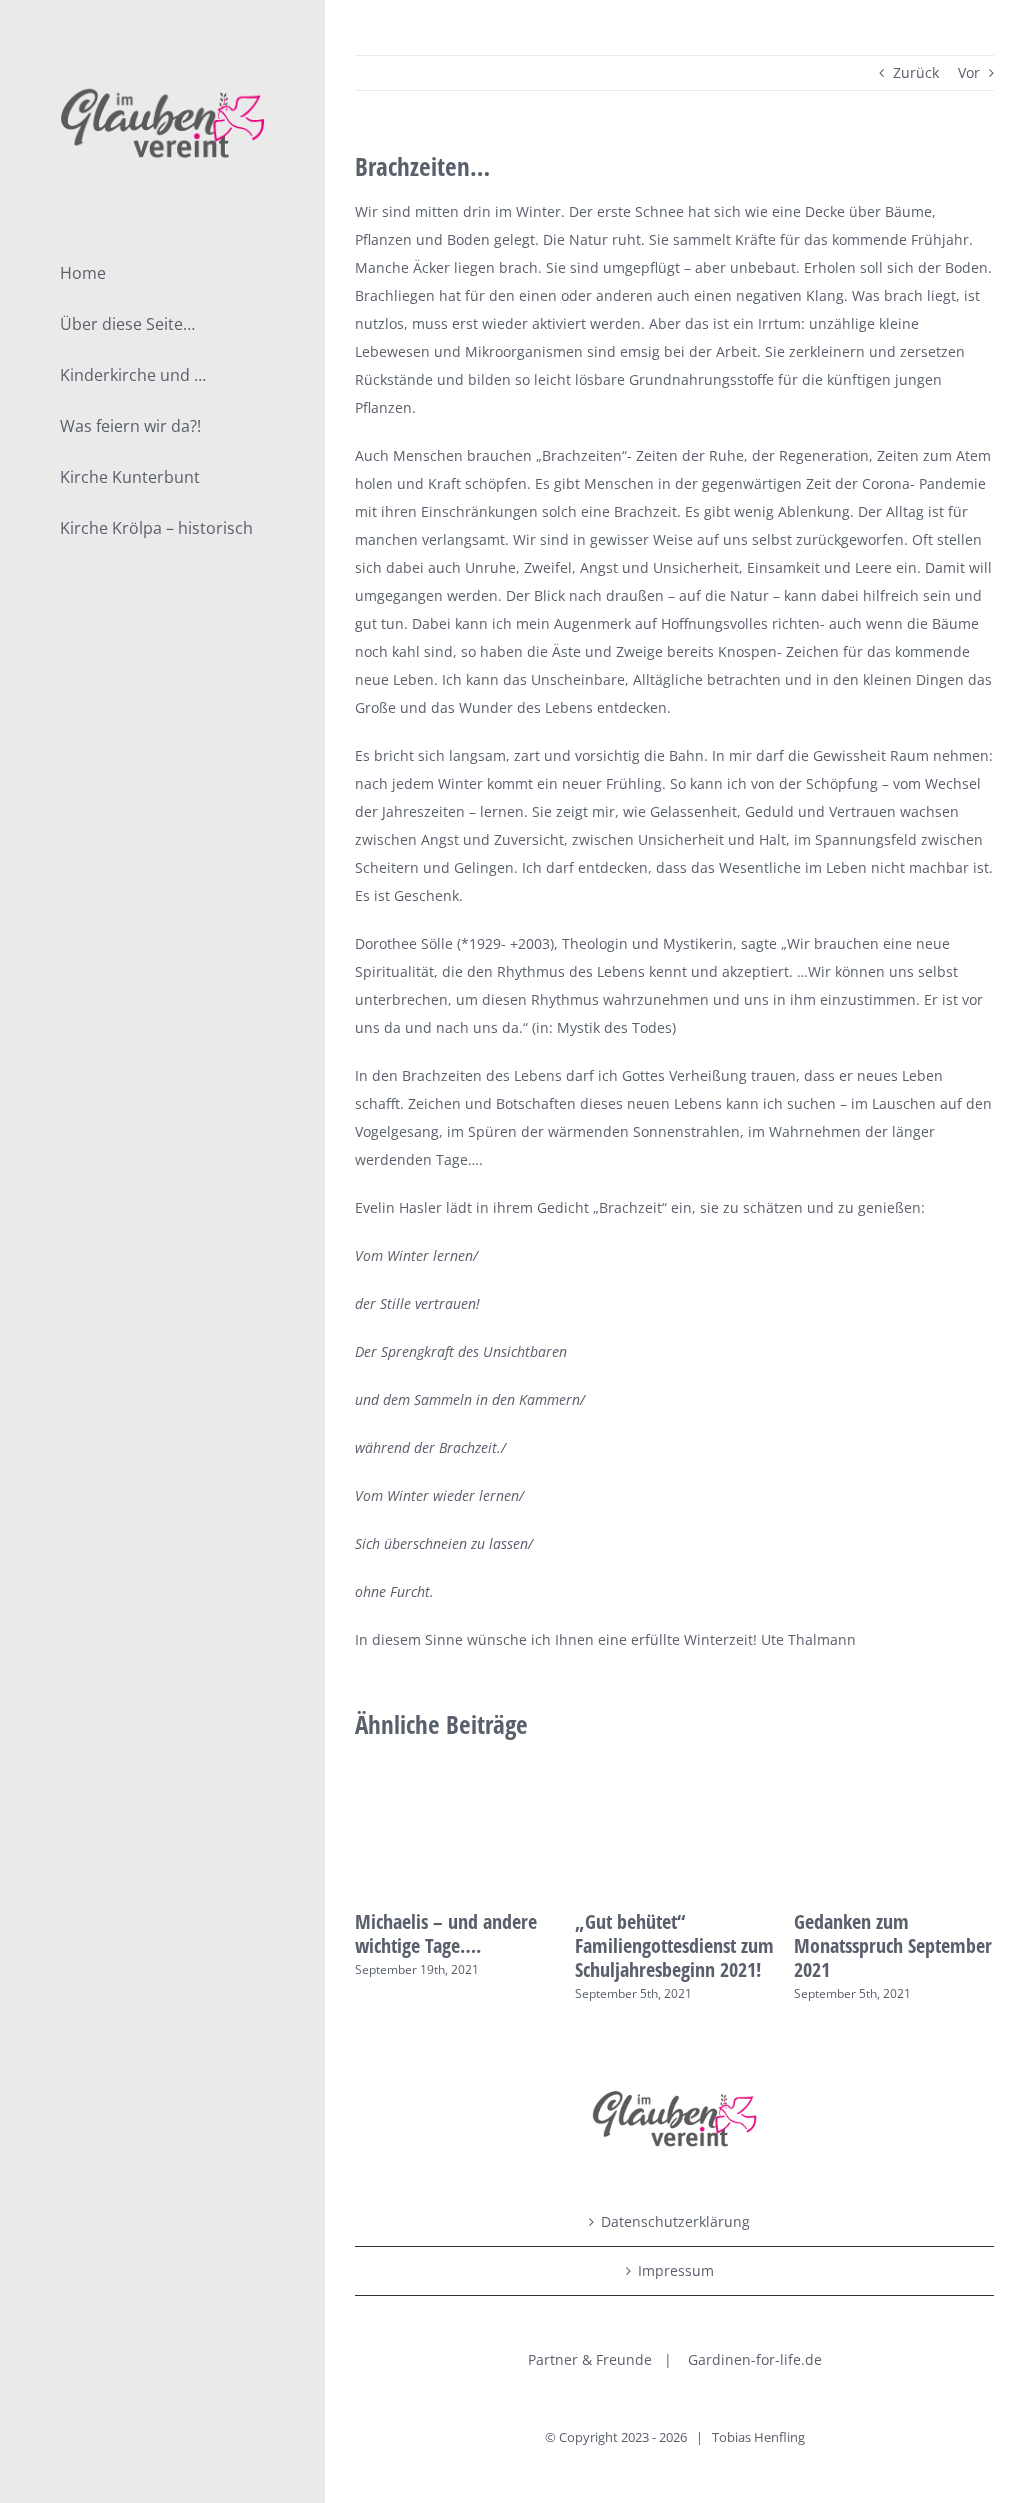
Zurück (916, 72)
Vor (969, 72)
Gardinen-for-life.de (755, 2359)
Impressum (676, 2270)
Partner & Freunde (590, 2359)
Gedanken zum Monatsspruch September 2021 (893, 1945)
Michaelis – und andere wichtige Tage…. (446, 1933)
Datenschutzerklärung (675, 2221)
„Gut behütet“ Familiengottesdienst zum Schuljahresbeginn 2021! (674, 1945)
